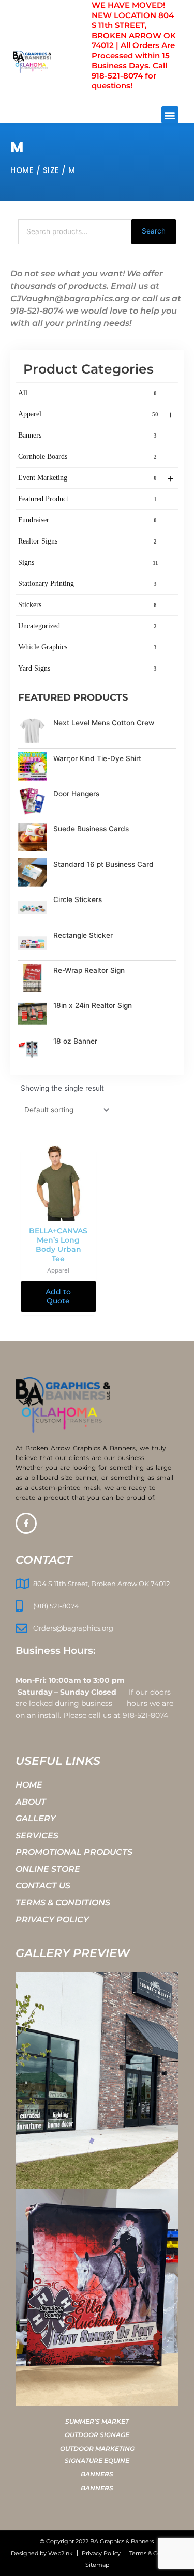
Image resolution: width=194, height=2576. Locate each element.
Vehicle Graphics (87, 647)
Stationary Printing (87, 584)
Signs (88, 562)
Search (154, 231)
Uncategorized (87, 626)
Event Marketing (96, 478)
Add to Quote (58, 1296)
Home (22, 170)
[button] (170, 115)
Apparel (96, 415)
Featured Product (87, 499)
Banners (87, 435)
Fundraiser (87, 520)
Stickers (87, 605)
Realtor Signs (87, 541)
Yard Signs (87, 668)
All (87, 393)
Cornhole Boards (87, 456)
